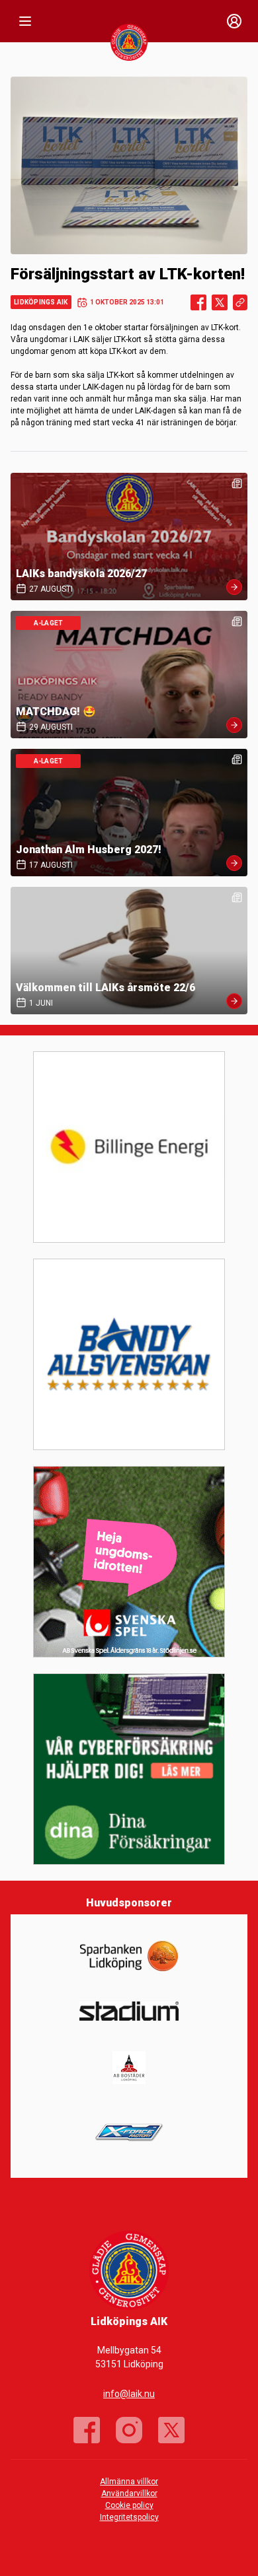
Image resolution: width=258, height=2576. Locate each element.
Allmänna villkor (129, 2482)
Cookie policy (129, 2505)
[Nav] (25, 21)
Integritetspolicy (129, 2517)
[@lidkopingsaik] (129, 2430)
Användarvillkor (129, 2493)
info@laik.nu (129, 2394)
